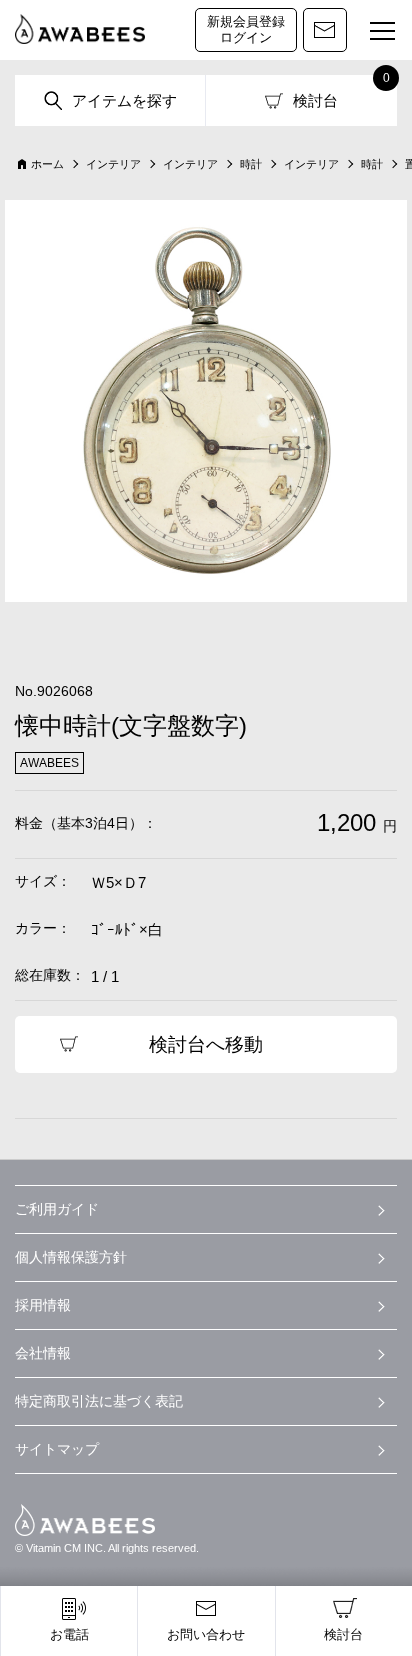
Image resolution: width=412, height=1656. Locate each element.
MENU (382, 32)
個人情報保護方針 (71, 1257)
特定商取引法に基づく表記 (99, 1401)
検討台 (315, 100)
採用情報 (43, 1305)
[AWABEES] (80, 30)
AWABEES (85, 1520)
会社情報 (43, 1353)
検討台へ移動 (206, 1044)
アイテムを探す (124, 100)
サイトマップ (57, 1449)
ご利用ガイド (57, 1209)
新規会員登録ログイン (246, 29)
